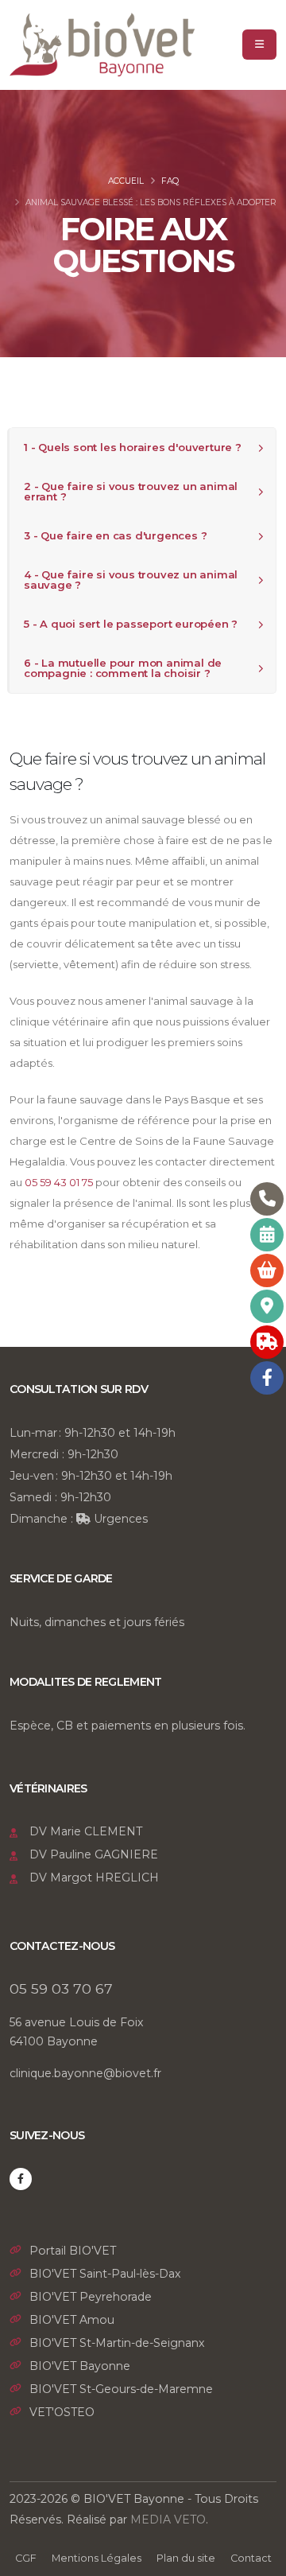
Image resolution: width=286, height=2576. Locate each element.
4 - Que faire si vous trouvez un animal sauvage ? (131, 580)
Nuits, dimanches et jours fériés (97, 1622)
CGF (26, 2558)
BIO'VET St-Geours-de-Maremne (121, 2389)
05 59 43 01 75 (59, 1182)
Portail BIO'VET (73, 2251)
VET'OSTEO (62, 2412)
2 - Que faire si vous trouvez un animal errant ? (131, 491)
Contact (251, 2558)
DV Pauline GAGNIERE (94, 1854)
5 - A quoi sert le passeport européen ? (131, 624)
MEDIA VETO (168, 2520)
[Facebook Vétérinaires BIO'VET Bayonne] (21, 2179)
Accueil (126, 181)
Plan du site (186, 2558)
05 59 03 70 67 (61, 1988)
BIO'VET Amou (72, 2320)
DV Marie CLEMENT (86, 1831)
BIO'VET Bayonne (80, 2366)
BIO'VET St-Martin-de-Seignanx (117, 2343)
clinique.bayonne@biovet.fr (85, 2073)
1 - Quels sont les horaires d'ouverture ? (133, 447)
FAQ (170, 181)
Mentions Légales (97, 2558)
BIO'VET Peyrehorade (91, 2297)
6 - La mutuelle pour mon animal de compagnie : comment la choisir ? (123, 668)
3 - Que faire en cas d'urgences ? (115, 535)
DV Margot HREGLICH (94, 1878)
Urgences (119, 1519)
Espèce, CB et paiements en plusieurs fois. (128, 1726)
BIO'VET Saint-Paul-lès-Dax (105, 2274)
